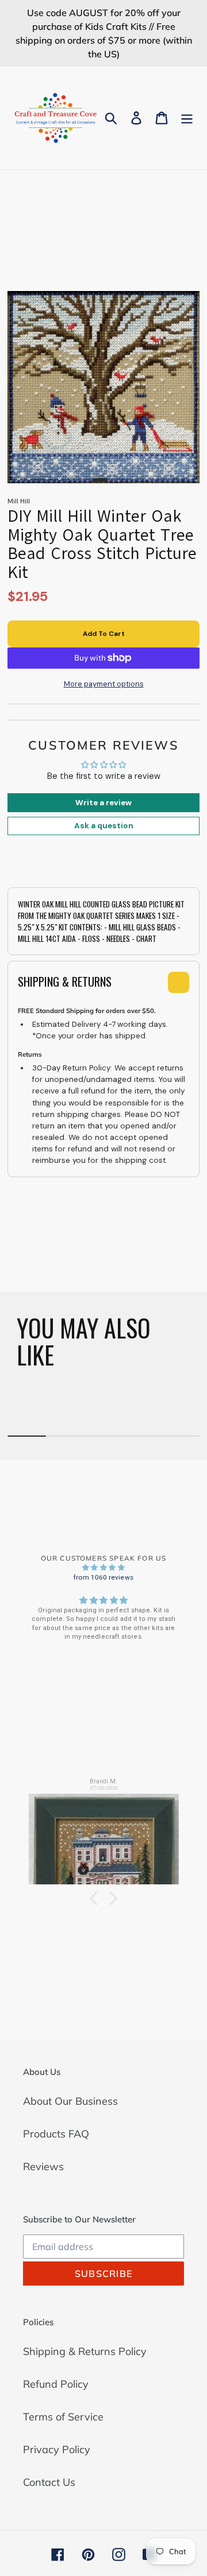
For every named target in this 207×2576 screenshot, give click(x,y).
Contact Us (49, 2482)
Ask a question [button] (104, 826)
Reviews (43, 2166)
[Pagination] (100, 480)
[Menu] (187, 118)
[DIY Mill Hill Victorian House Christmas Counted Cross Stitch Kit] (104, 1834)
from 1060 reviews (103, 1577)
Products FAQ (56, 2134)
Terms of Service (63, 2417)
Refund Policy (56, 2384)
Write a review (103, 803)
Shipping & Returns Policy (85, 2351)
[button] (96, 1899)
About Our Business (70, 2101)
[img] (103, 1568)
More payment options (104, 684)
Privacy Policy (57, 2449)
